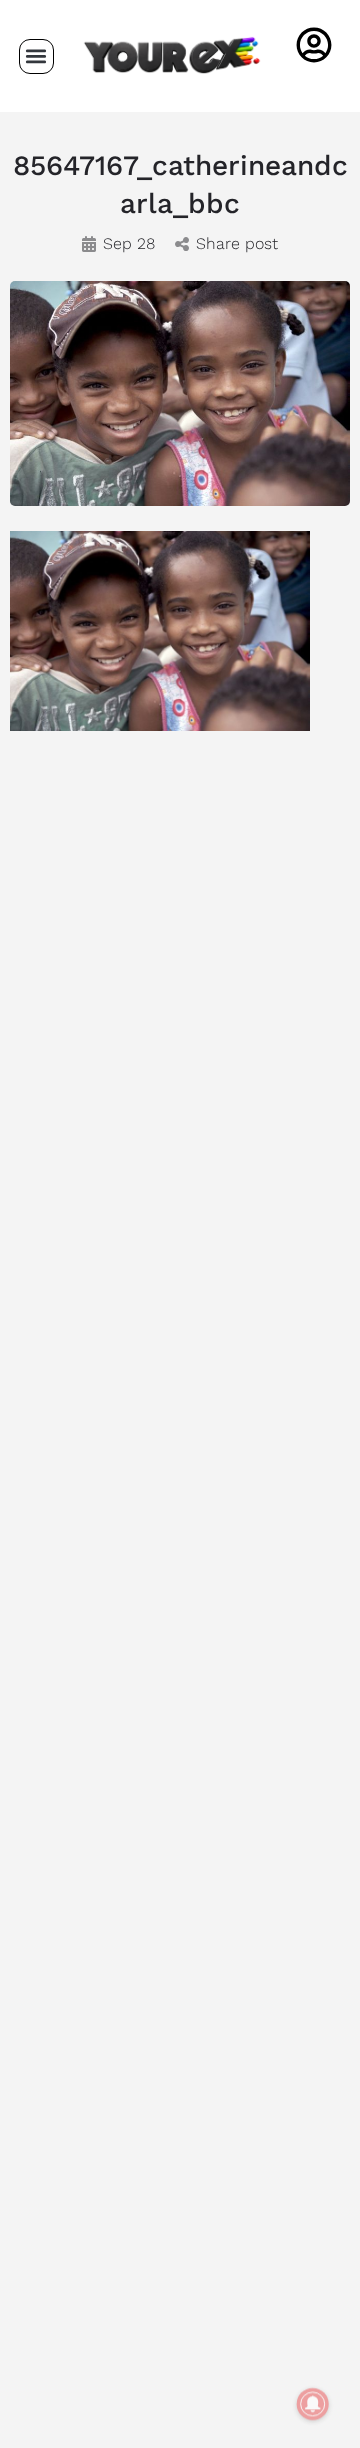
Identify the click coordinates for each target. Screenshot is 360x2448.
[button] (36, 56)
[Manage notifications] (313, 2404)
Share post (237, 243)
